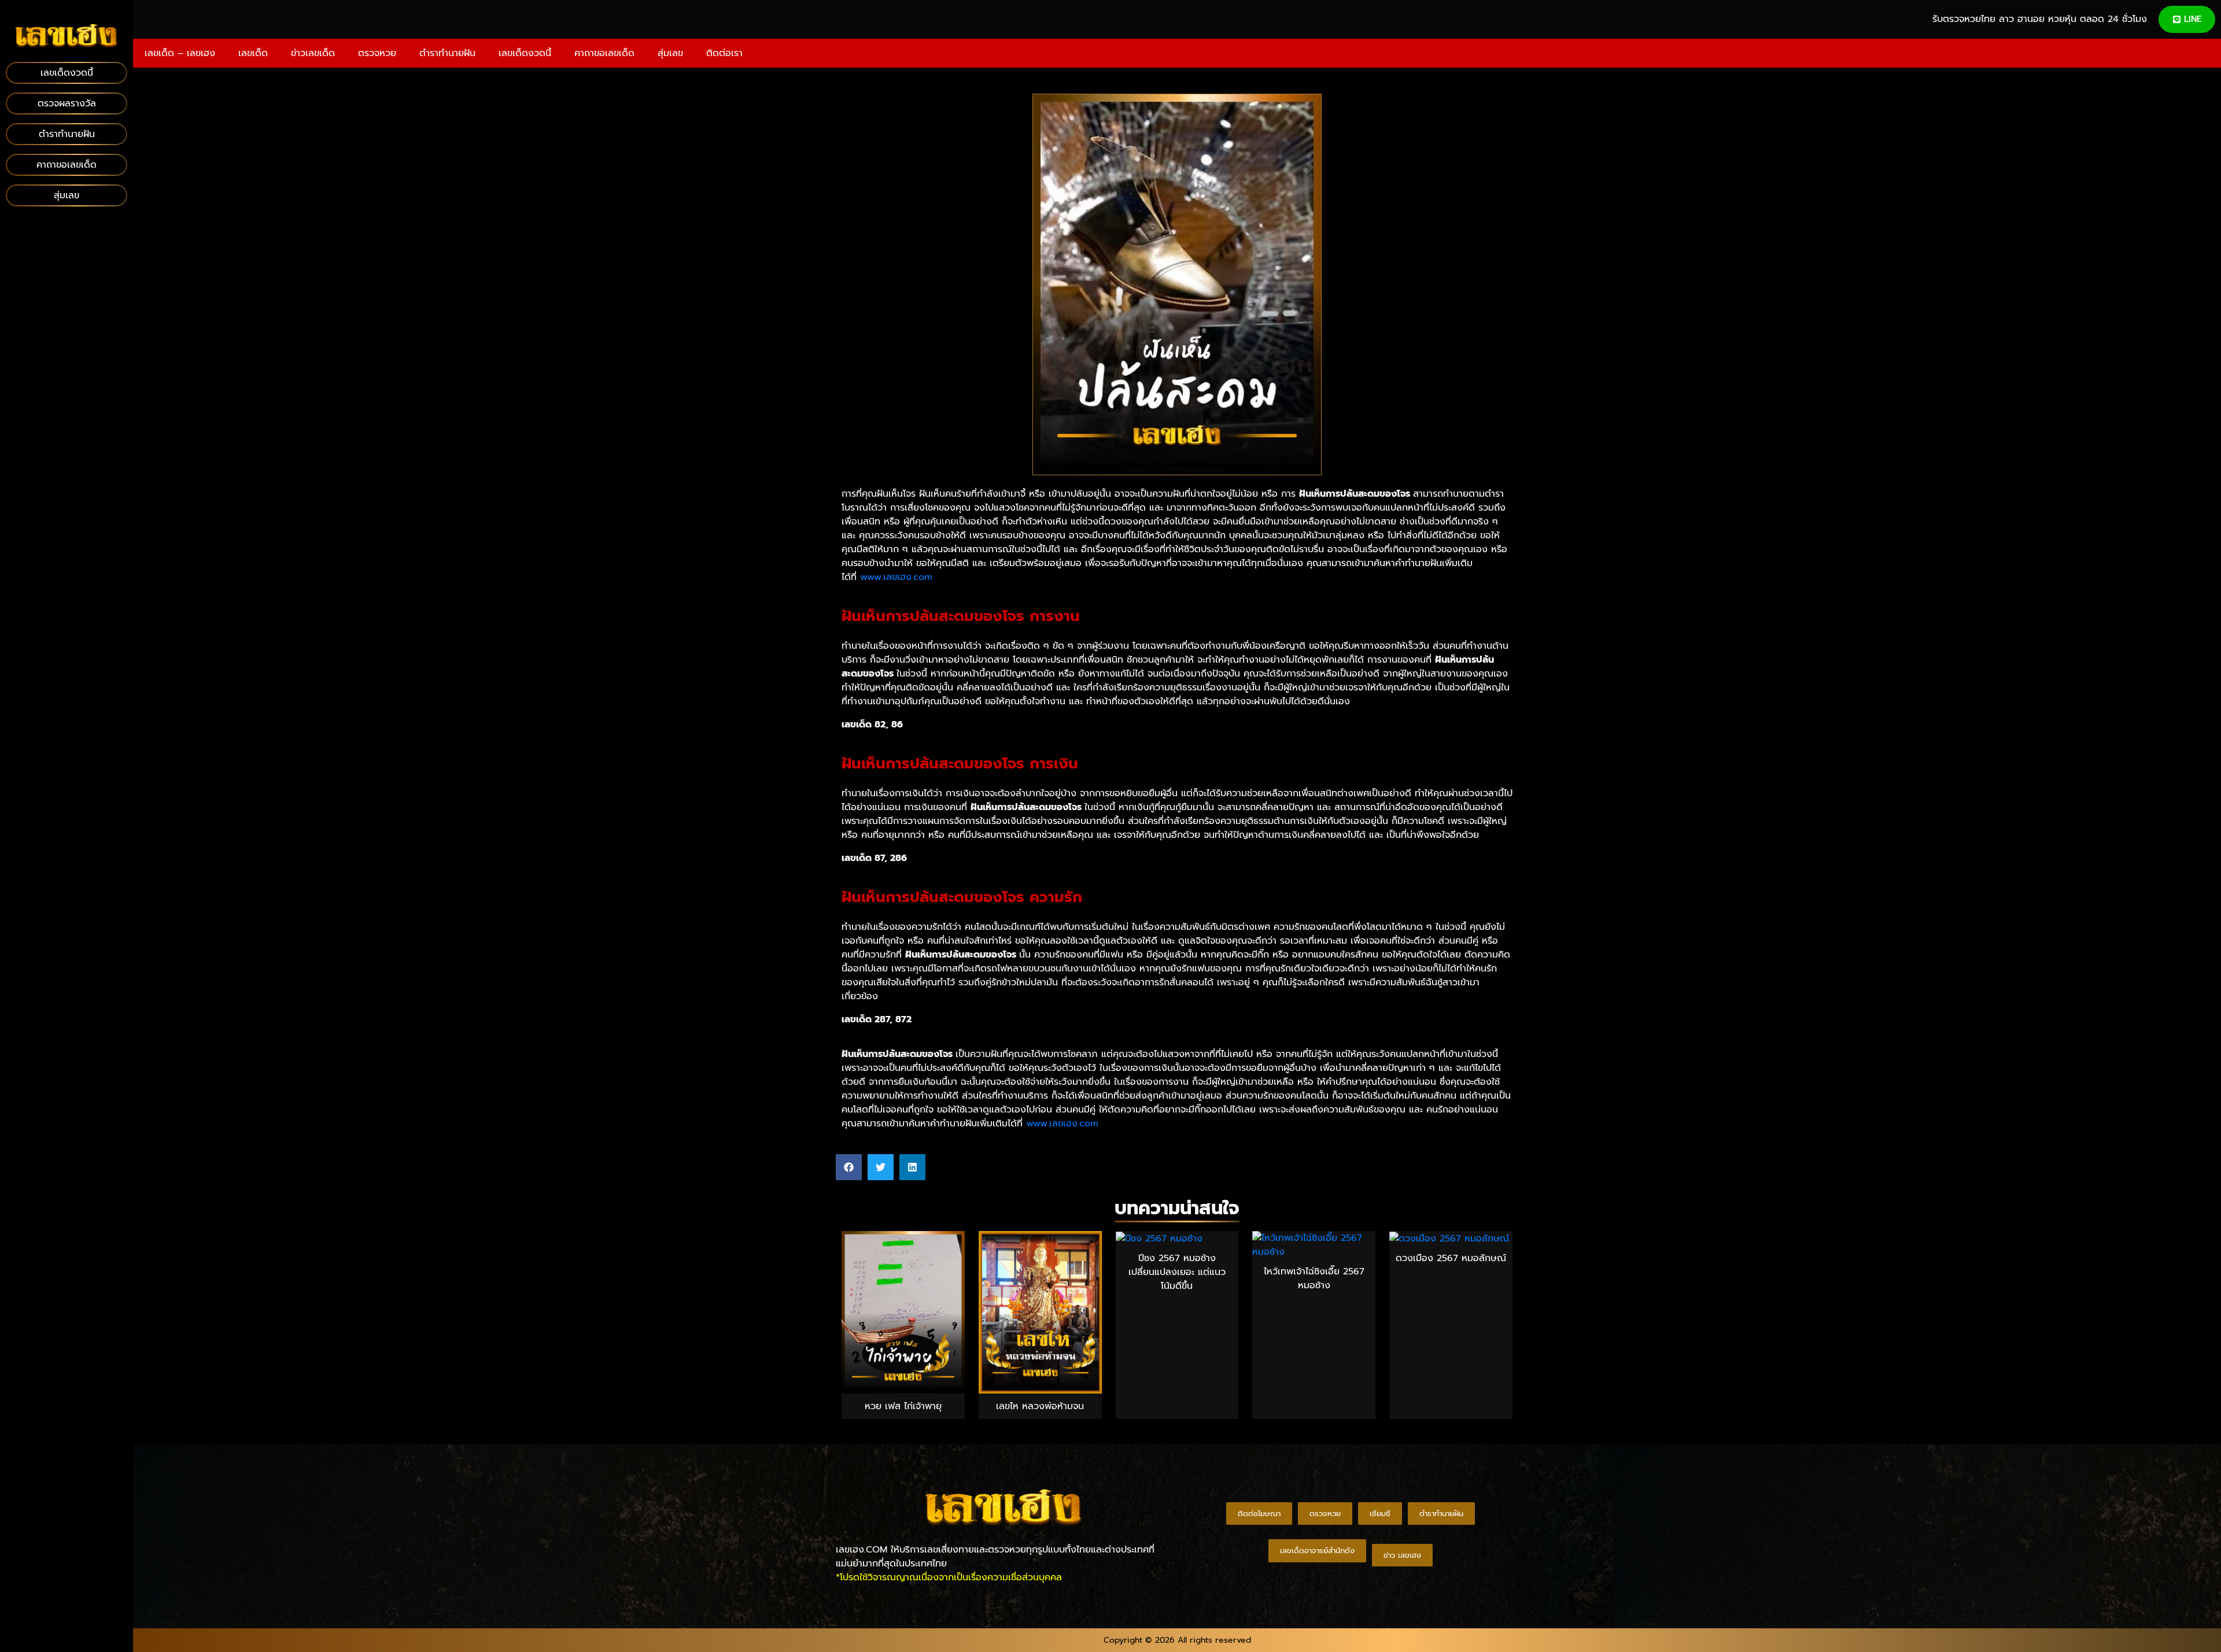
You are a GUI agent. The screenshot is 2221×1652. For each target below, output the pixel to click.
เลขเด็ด (253, 53)
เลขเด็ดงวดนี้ (525, 53)
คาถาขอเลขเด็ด (604, 53)
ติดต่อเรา (724, 53)
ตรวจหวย (377, 53)
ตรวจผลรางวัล (67, 104)
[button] (849, 1167)
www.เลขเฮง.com (896, 577)
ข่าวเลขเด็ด (313, 53)
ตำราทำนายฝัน (447, 53)
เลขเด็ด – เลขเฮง (180, 53)
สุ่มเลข (670, 53)
